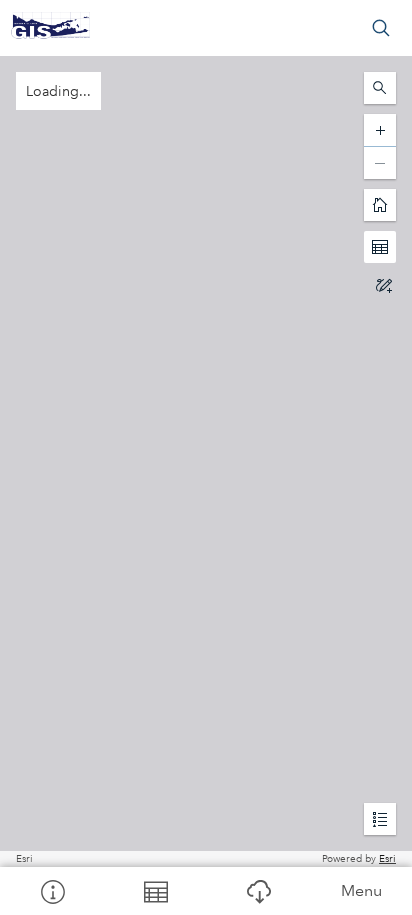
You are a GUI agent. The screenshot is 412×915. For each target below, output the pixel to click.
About (51, 891)
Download (257, 891)
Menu (361, 890)
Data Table (154, 891)
